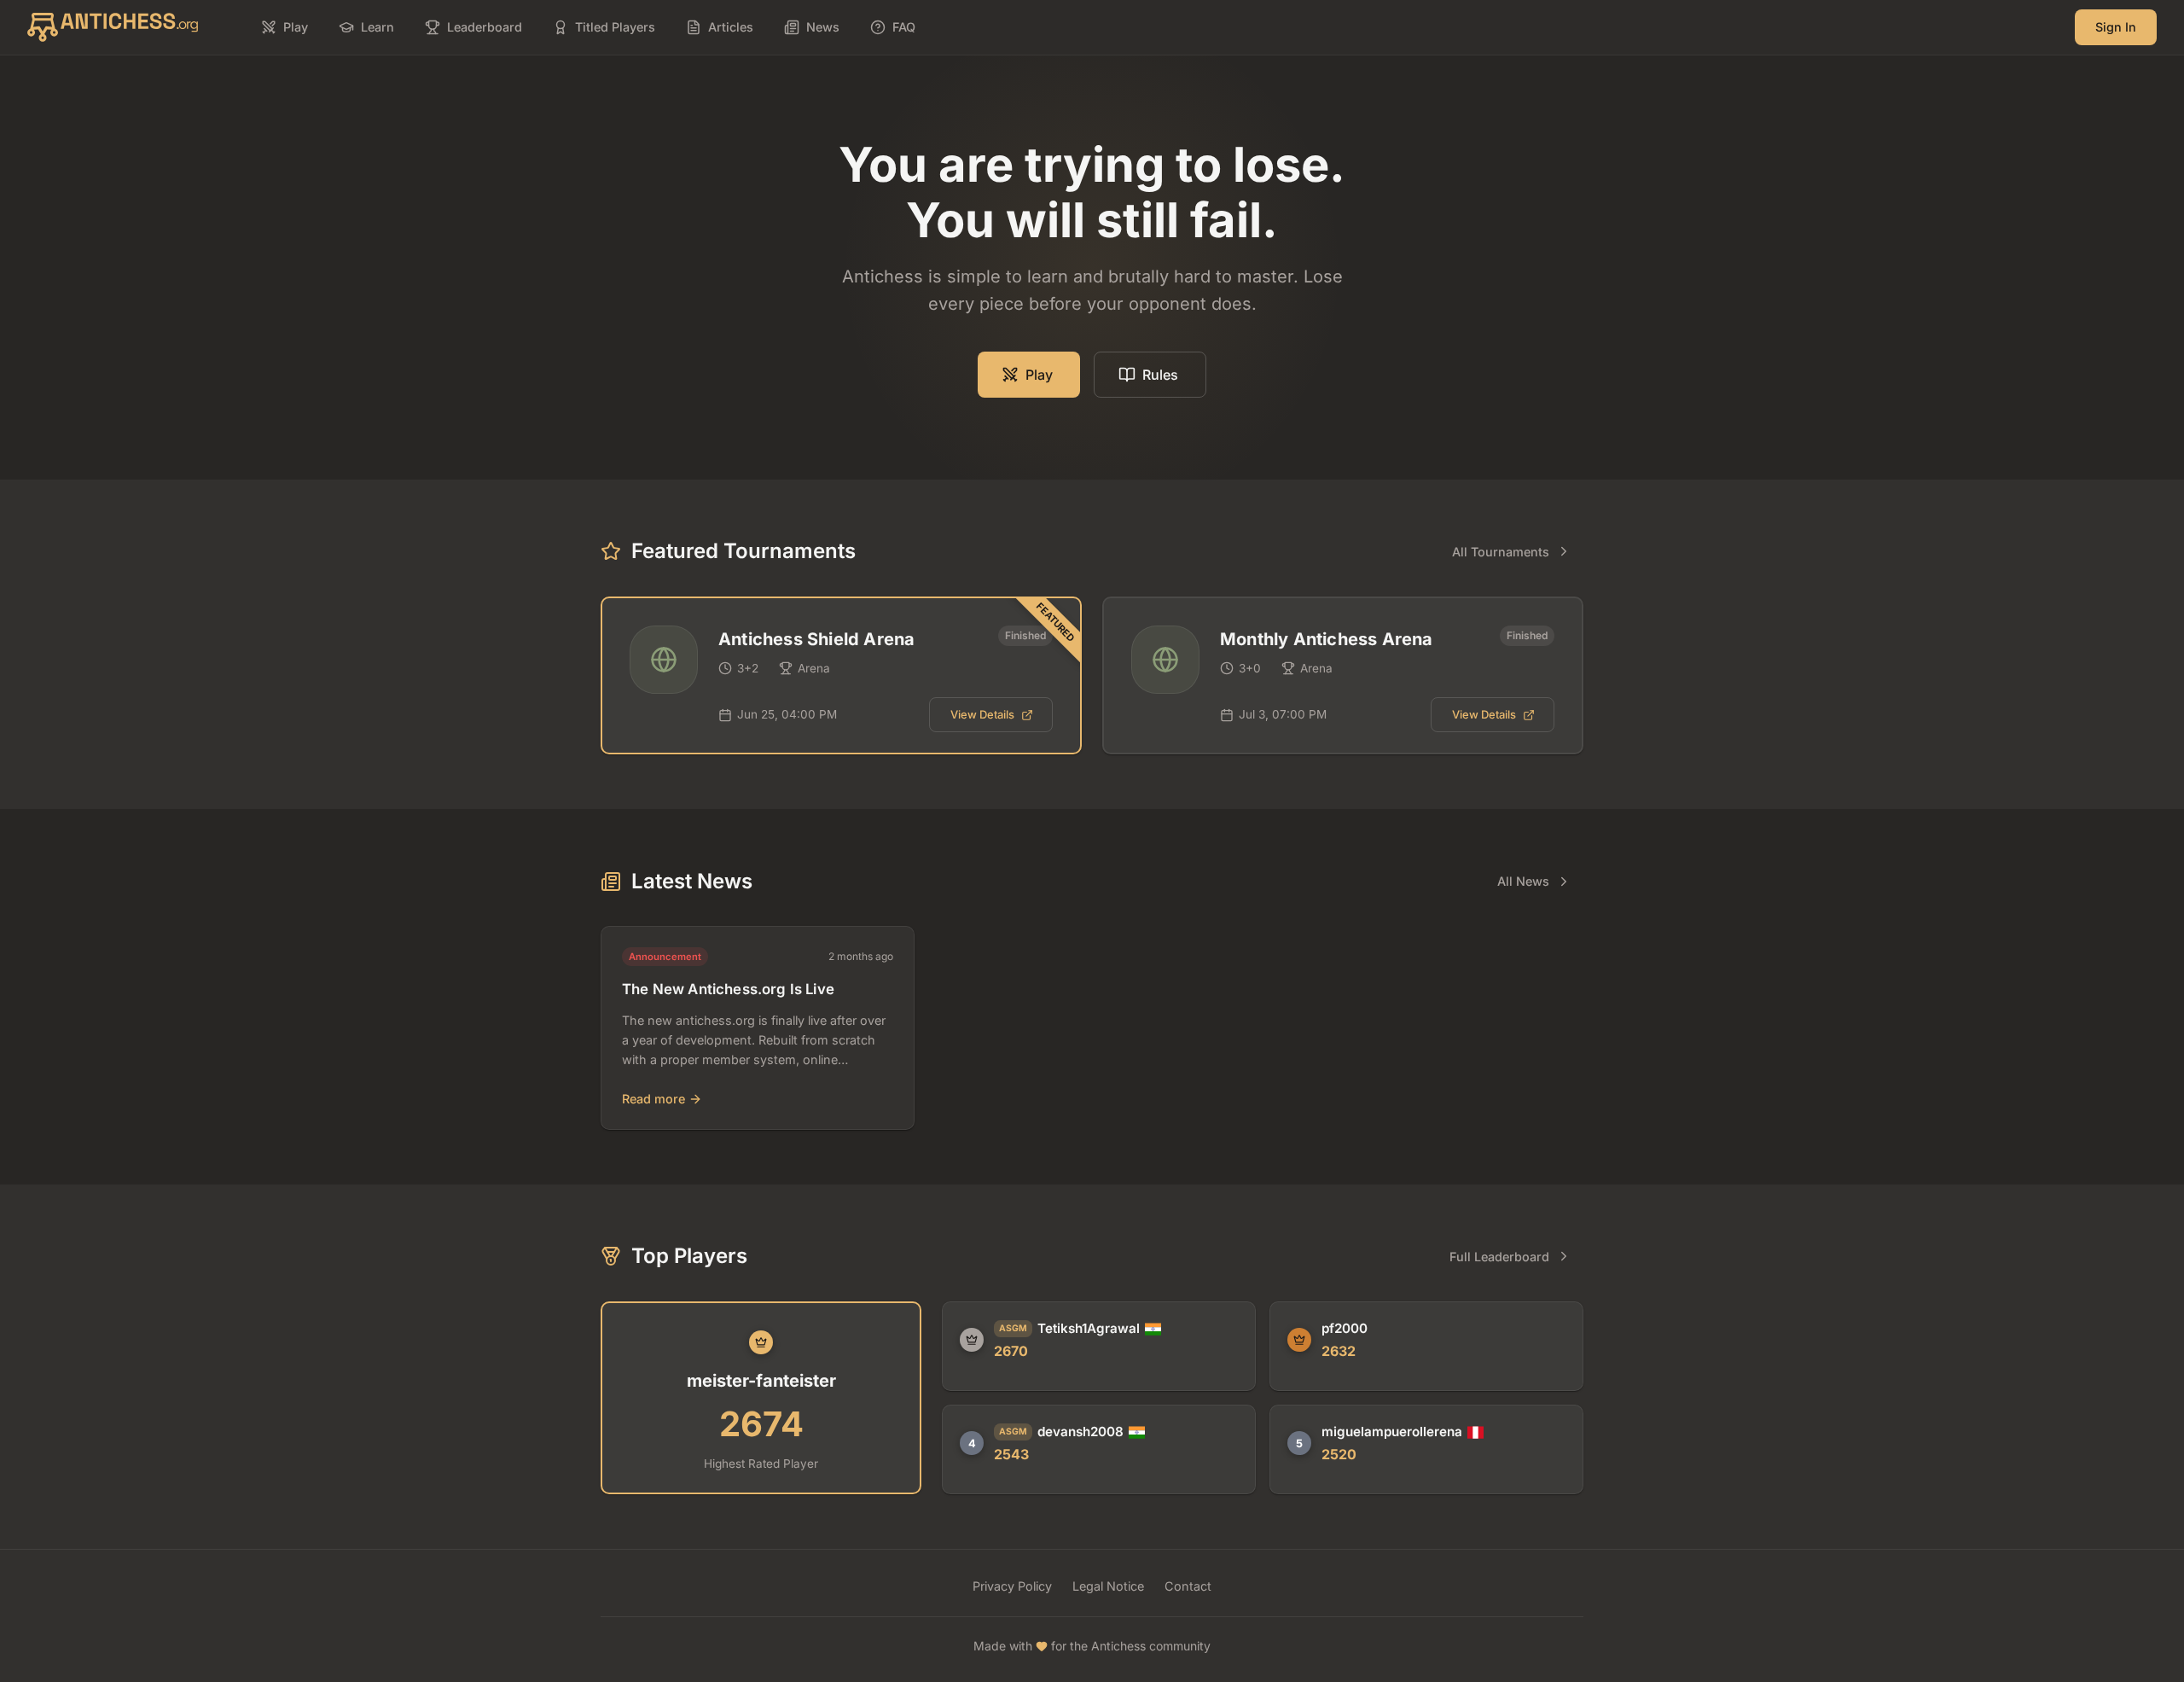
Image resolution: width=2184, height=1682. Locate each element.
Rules (1160, 375)
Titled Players (615, 27)
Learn (378, 27)
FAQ (904, 27)
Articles (731, 27)
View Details (982, 714)
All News (1523, 881)
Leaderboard (485, 27)
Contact (1188, 1586)
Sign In (2116, 27)
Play (296, 27)
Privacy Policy (1012, 1586)
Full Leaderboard (1499, 1257)
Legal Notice (1108, 1586)
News (823, 27)
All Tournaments (1501, 552)
